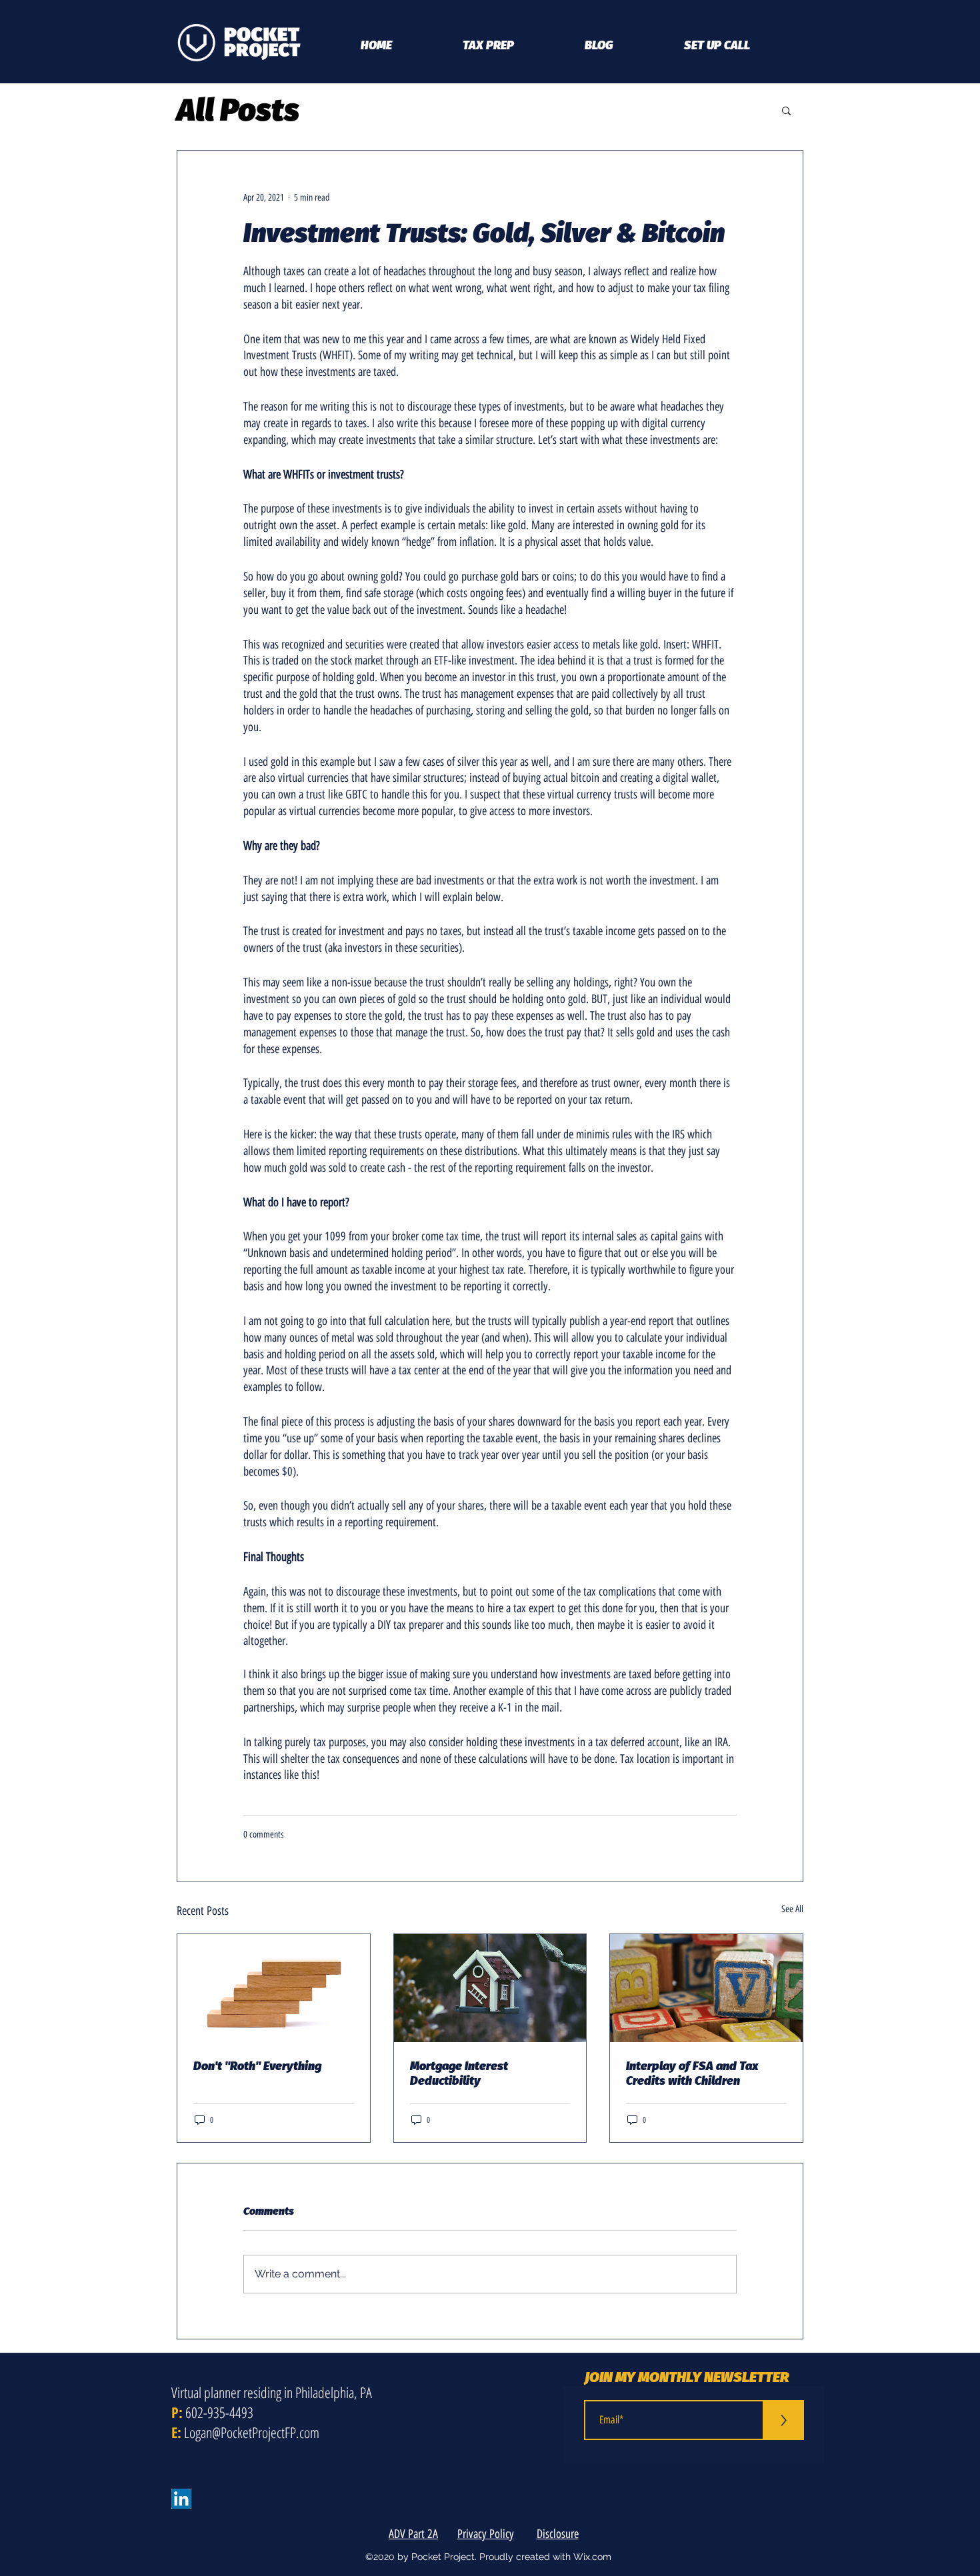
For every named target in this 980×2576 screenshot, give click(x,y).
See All (792, 1909)
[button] (786, 110)
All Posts (238, 110)
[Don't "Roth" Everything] (274, 1988)
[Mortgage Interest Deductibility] (490, 1988)
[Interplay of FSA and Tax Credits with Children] (706, 1988)
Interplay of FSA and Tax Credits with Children (692, 2073)
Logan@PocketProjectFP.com (252, 2432)
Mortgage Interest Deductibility (459, 2073)
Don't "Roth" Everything (257, 2066)
